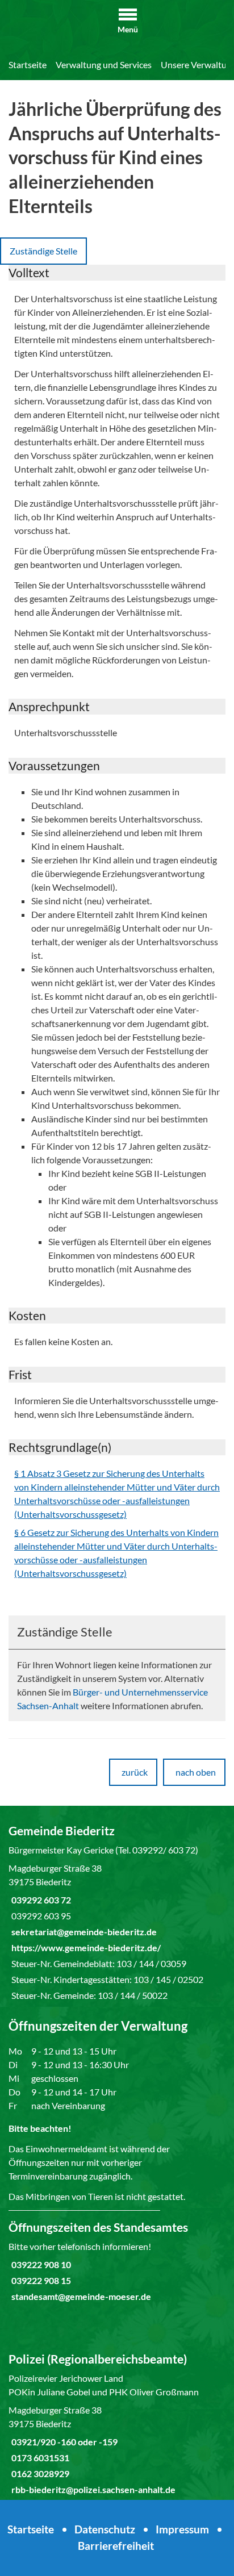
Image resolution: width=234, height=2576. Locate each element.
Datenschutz (105, 2529)
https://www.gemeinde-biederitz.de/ (85, 1947)
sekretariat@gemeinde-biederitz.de (83, 1932)
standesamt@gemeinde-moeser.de (80, 2296)
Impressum (182, 2529)
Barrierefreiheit (116, 2546)
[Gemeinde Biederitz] (117, 1913)
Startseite (28, 64)
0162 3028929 (39, 2473)
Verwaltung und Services (104, 64)
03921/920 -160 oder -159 (63, 2442)
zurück (135, 1772)
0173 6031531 (39, 2458)
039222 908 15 (40, 2280)
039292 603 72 (40, 1900)
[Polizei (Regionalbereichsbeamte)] (117, 2424)
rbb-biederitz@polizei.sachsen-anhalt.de (92, 2489)
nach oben (196, 1772)
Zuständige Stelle (43, 251)
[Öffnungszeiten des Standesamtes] (117, 2261)
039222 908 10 (40, 2264)
